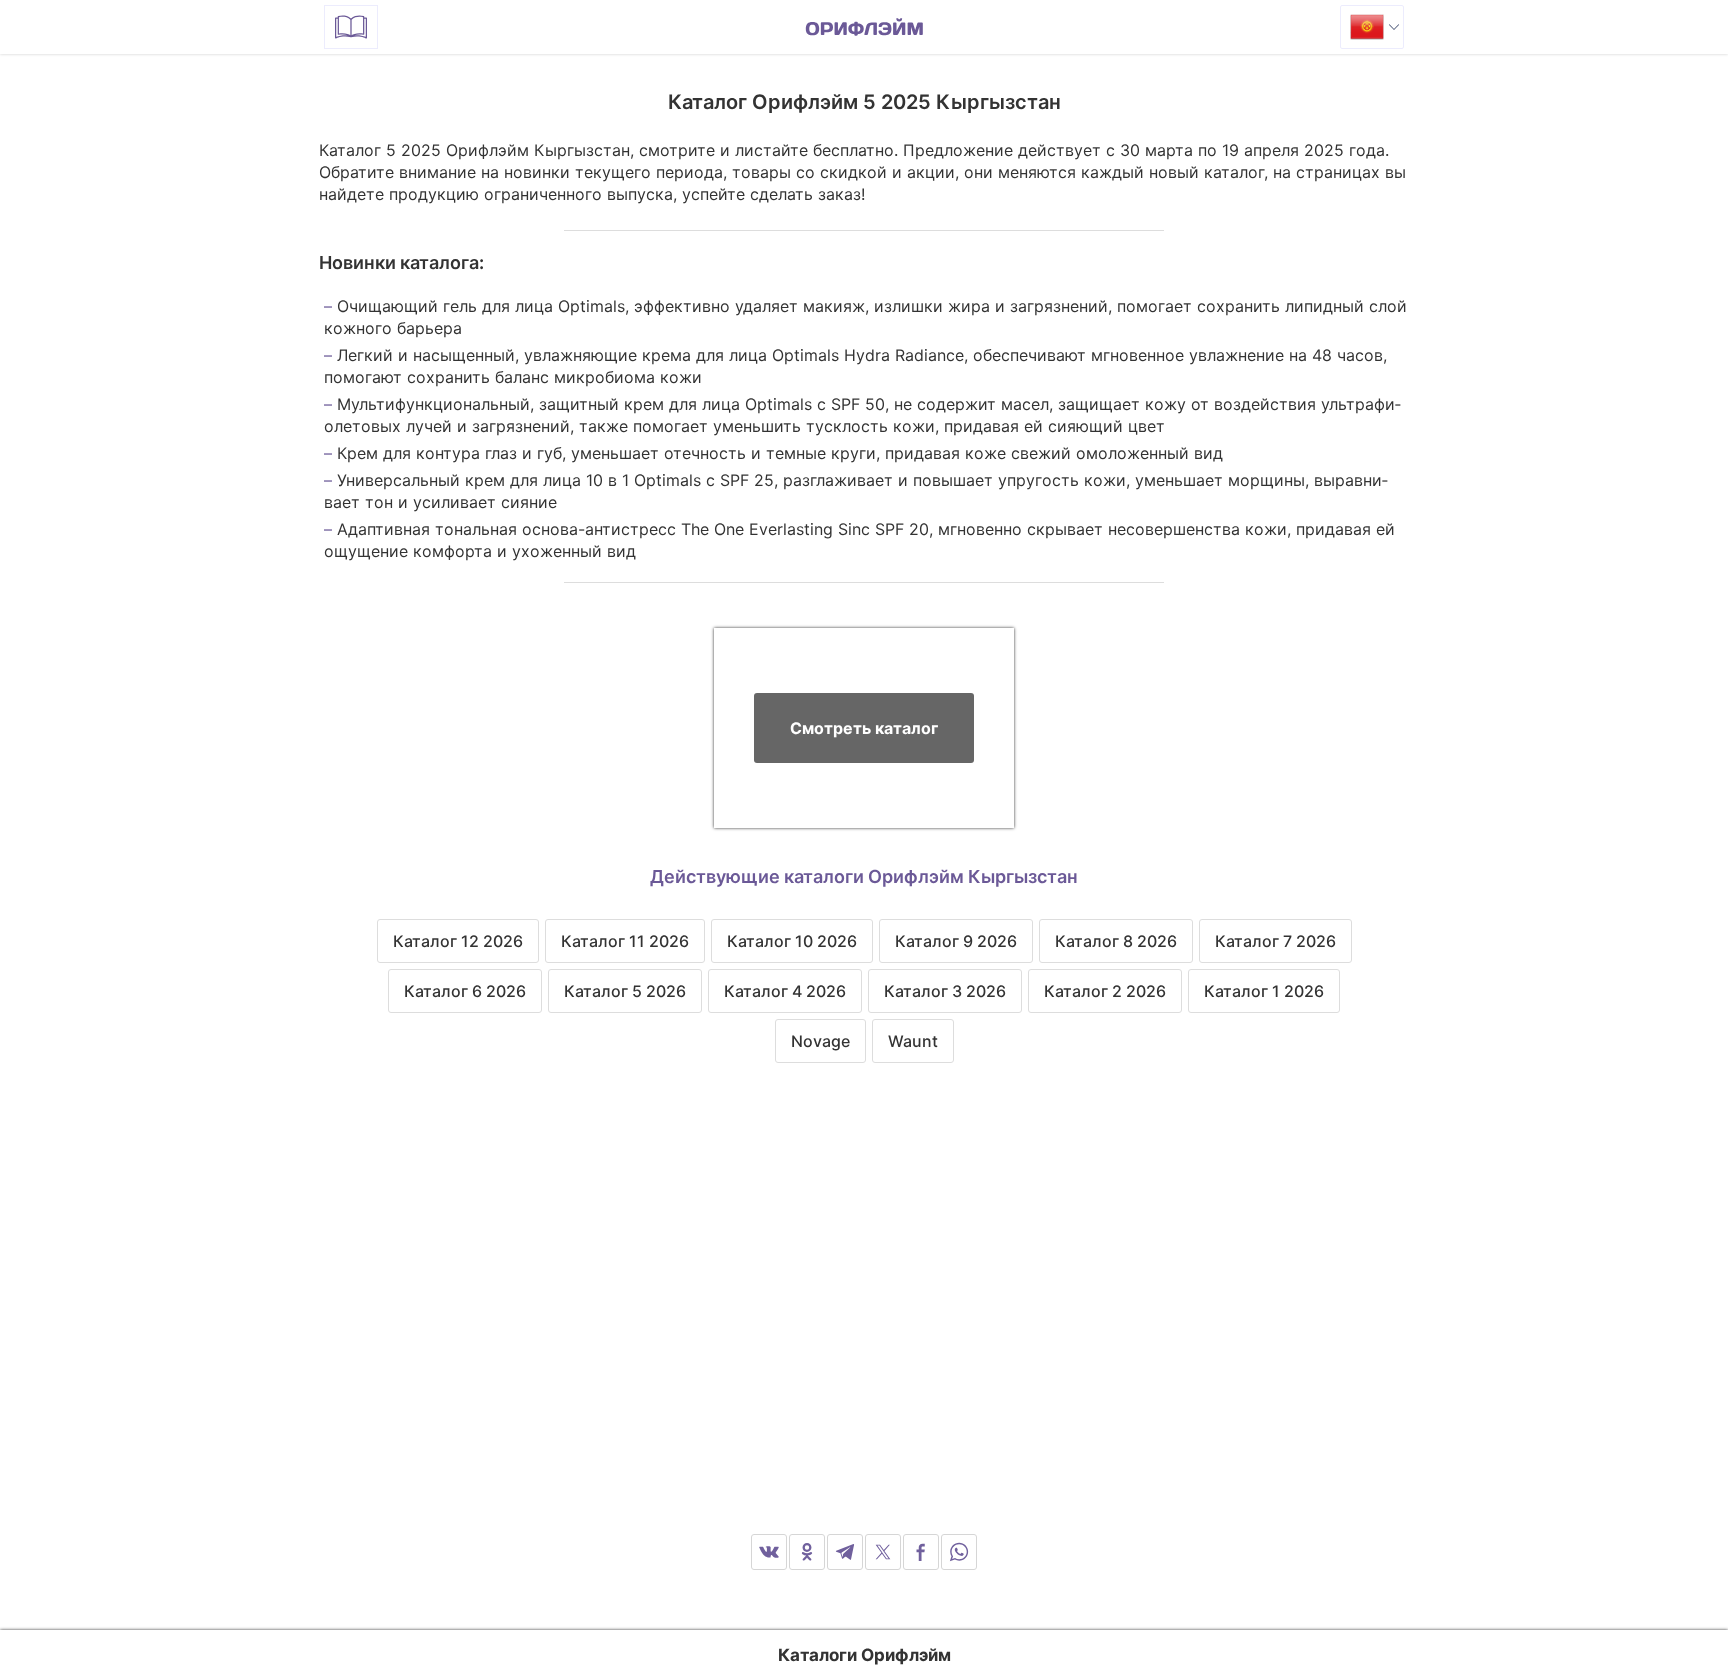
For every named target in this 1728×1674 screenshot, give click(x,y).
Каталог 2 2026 (1105, 991)
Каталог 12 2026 (458, 941)
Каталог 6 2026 (465, 991)
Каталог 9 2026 (956, 941)
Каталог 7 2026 (1275, 941)
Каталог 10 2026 (792, 941)
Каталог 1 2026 (1264, 991)
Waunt (913, 1041)
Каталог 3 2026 (945, 991)
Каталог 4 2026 (785, 991)
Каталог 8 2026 (1116, 941)
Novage (820, 1041)
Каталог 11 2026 (625, 941)
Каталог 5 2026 (625, 991)
